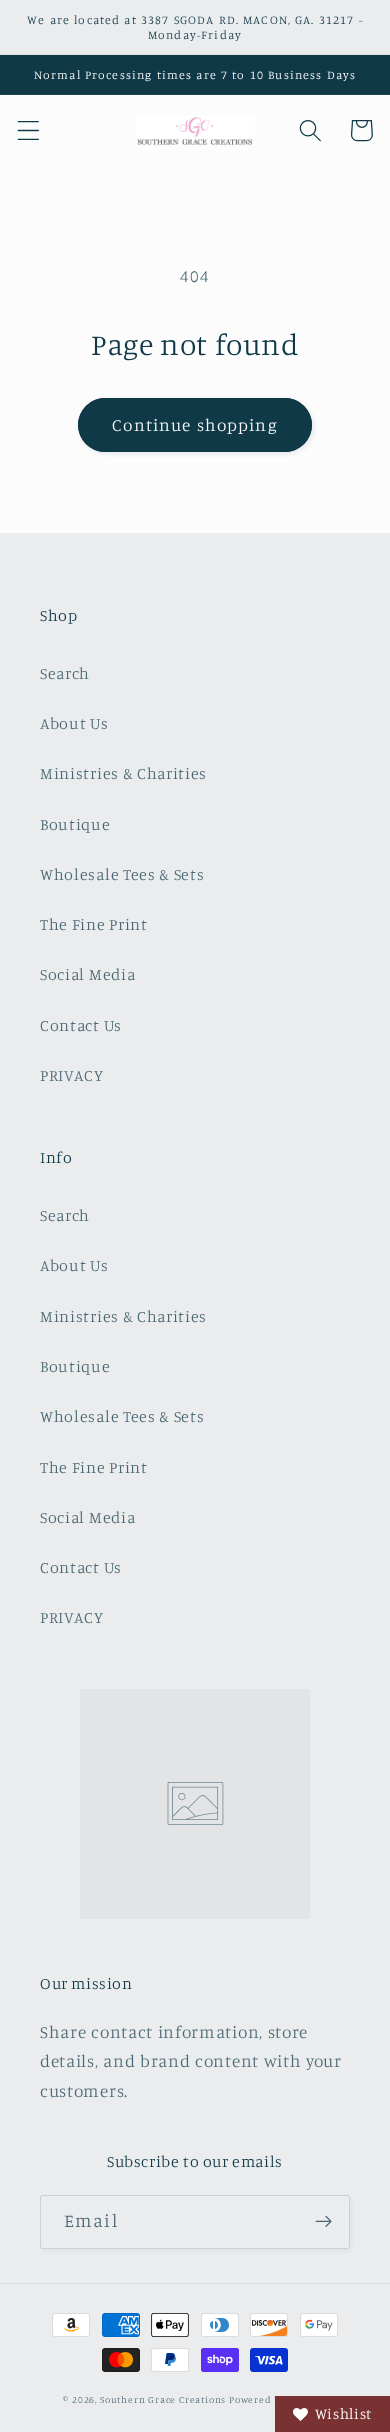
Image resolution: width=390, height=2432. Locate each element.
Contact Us (81, 1025)
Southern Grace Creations (163, 2399)
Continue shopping (195, 424)
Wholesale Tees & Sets (122, 874)
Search (65, 673)
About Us (74, 723)
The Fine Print (94, 924)
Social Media (87, 974)
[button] (28, 130)
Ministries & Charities (123, 773)
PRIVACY (72, 1075)
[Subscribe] (323, 2222)
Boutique (75, 824)
